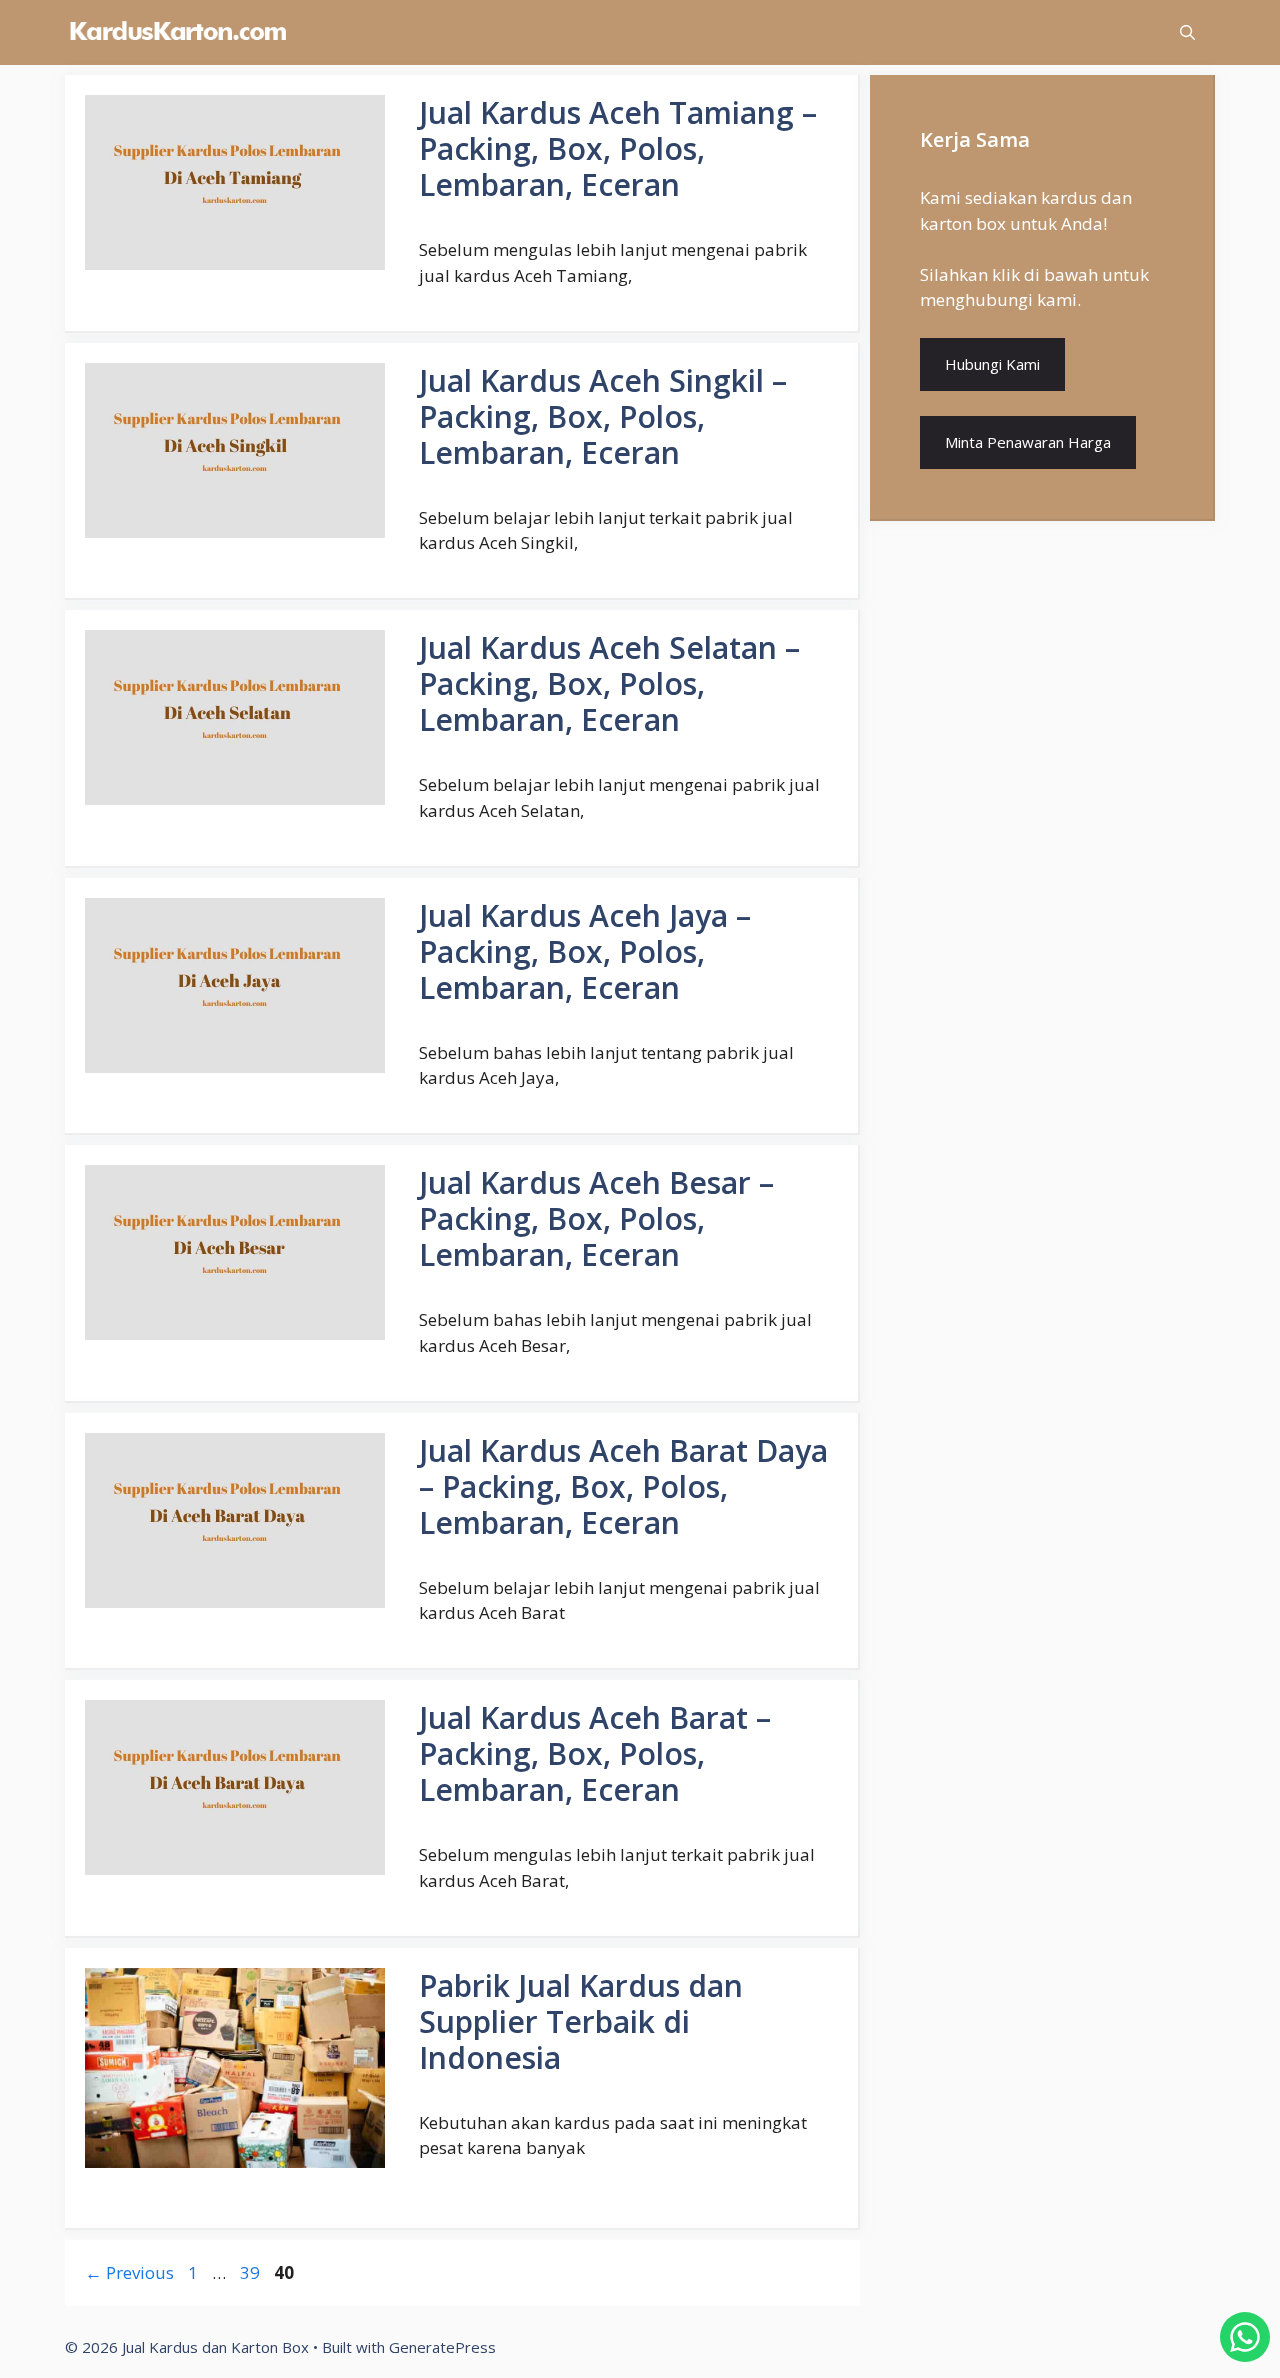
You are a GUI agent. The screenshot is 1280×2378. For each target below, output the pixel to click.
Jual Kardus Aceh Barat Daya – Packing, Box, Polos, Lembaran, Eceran (623, 1486)
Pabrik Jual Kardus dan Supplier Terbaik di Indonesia (581, 2021)
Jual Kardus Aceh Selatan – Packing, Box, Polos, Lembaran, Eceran (609, 683)
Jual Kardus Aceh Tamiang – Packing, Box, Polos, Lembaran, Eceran (618, 148)
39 (252, 2272)
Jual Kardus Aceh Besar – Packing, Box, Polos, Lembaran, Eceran (596, 1218)
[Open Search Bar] (1187, 32)
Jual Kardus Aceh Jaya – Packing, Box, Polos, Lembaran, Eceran (585, 951)
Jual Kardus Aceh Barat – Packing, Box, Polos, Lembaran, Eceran (595, 1753)
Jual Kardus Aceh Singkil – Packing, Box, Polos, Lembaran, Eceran (603, 416)
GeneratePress (442, 2347)
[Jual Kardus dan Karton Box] (177, 32)
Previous (129, 2272)
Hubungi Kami (992, 364)
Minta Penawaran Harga (1028, 442)
